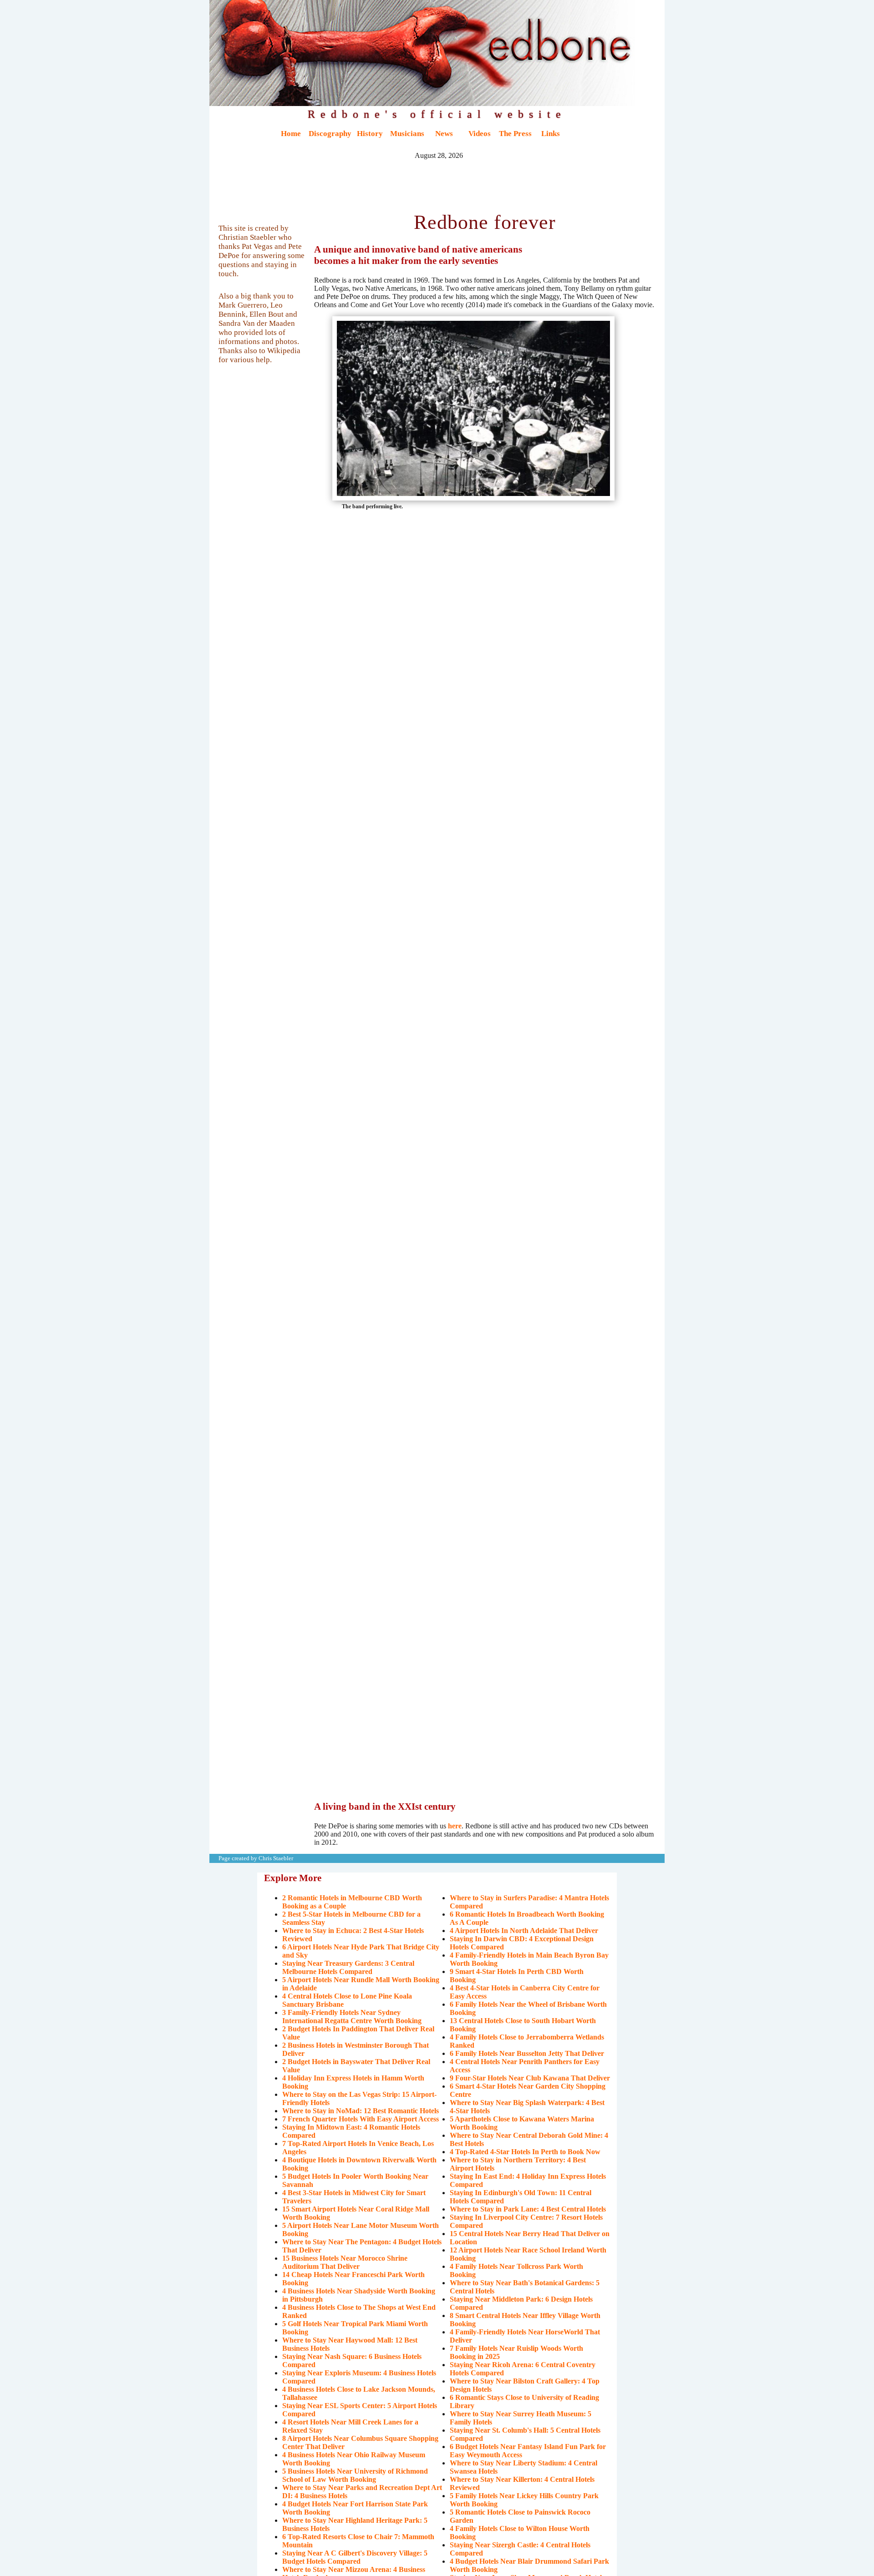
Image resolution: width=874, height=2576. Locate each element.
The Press (515, 134)
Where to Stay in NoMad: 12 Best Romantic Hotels (361, 2111)
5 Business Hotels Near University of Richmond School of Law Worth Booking (355, 2475)
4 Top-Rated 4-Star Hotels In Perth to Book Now (525, 2152)
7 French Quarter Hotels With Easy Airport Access (361, 2119)
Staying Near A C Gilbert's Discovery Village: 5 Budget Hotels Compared (355, 2557)
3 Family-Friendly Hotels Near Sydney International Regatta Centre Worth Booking (352, 2017)
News (444, 134)
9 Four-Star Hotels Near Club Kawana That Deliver (530, 2078)
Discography (330, 134)
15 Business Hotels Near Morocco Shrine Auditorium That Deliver (345, 2262)
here (455, 1826)
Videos (480, 134)
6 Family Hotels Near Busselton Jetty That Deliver (527, 2053)
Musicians (407, 134)
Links (551, 134)
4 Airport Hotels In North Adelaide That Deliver (524, 1931)
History (370, 134)
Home (291, 134)
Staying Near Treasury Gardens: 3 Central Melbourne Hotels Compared (348, 1967)
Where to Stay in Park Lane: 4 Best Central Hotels (528, 2209)
